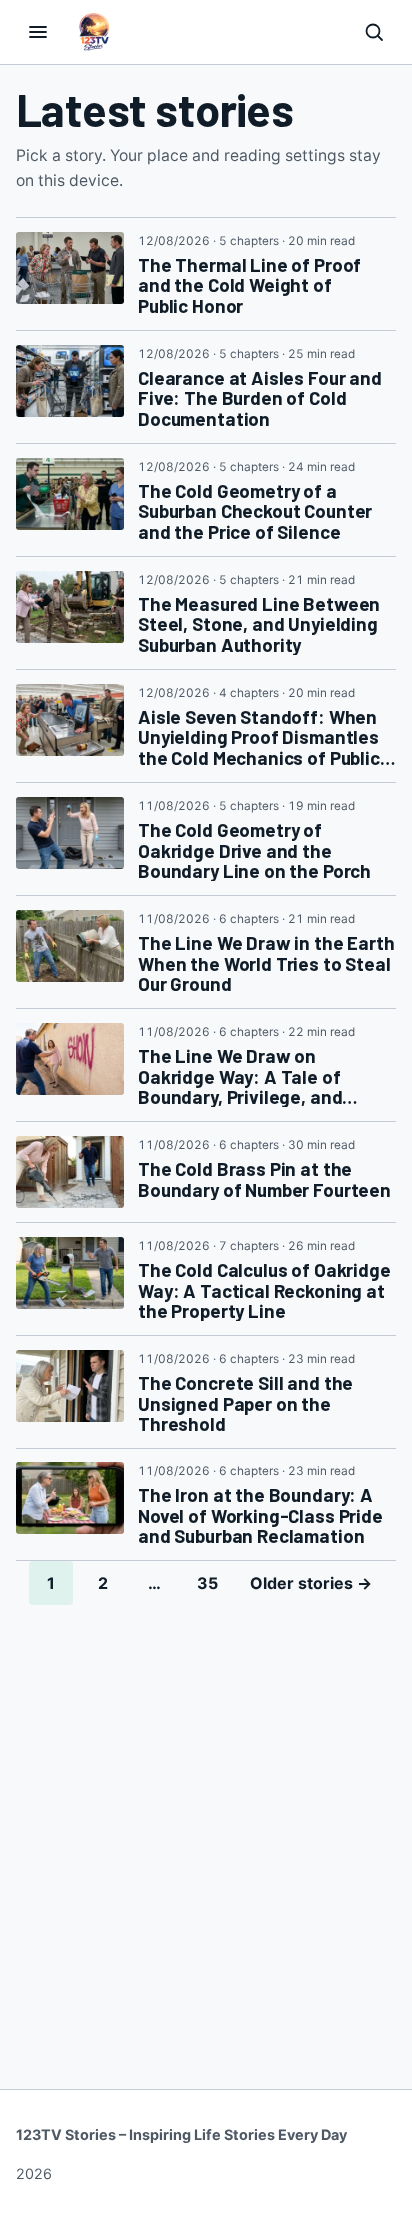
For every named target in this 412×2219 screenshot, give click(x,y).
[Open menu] (38, 32)
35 (207, 1583)
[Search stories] (374, 32)
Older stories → (311, 1583)
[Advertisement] (206, 1821)
